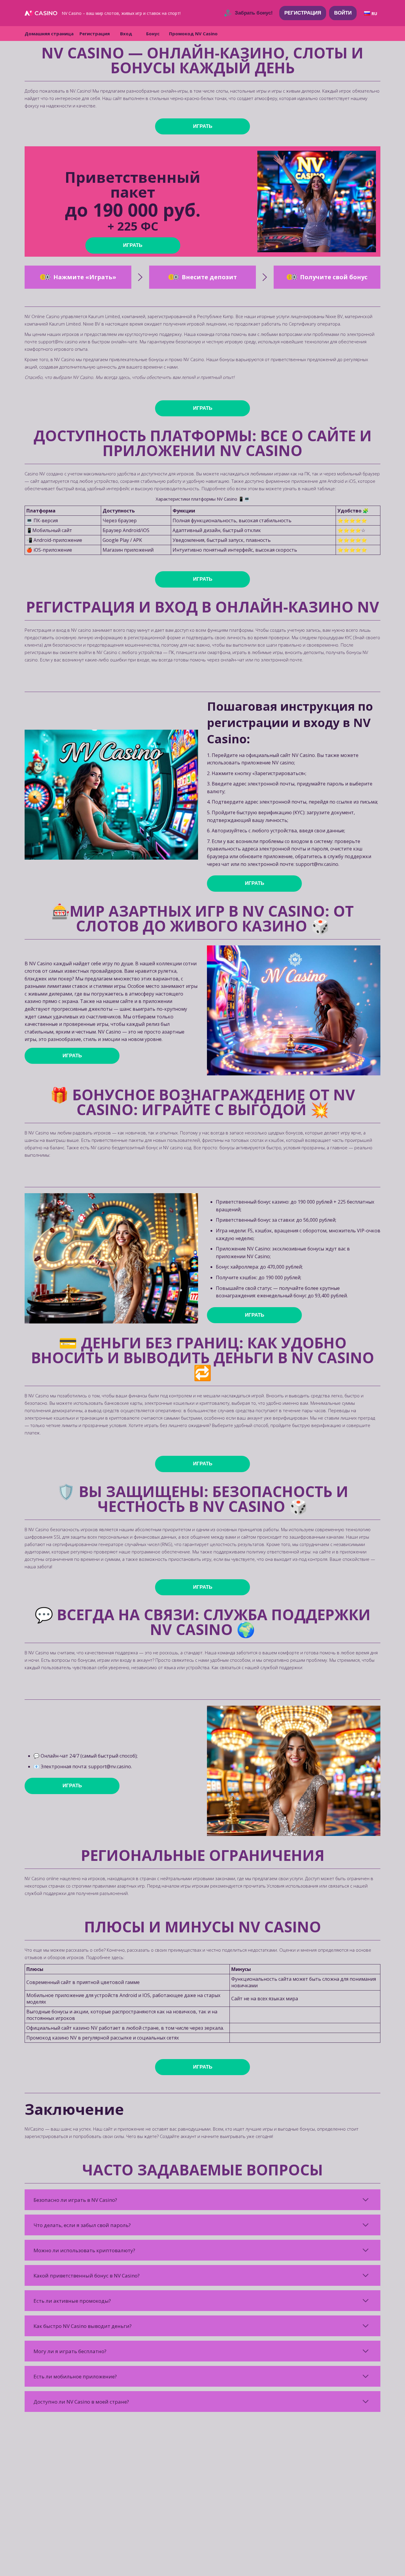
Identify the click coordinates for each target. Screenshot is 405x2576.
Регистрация (303, 13)
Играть (203, 126)
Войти (343, 13)
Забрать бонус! (254, 13)
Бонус (153, 34)
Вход (126, 34)
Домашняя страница (49, 34)
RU (374, 14)
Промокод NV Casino (193, 34)
